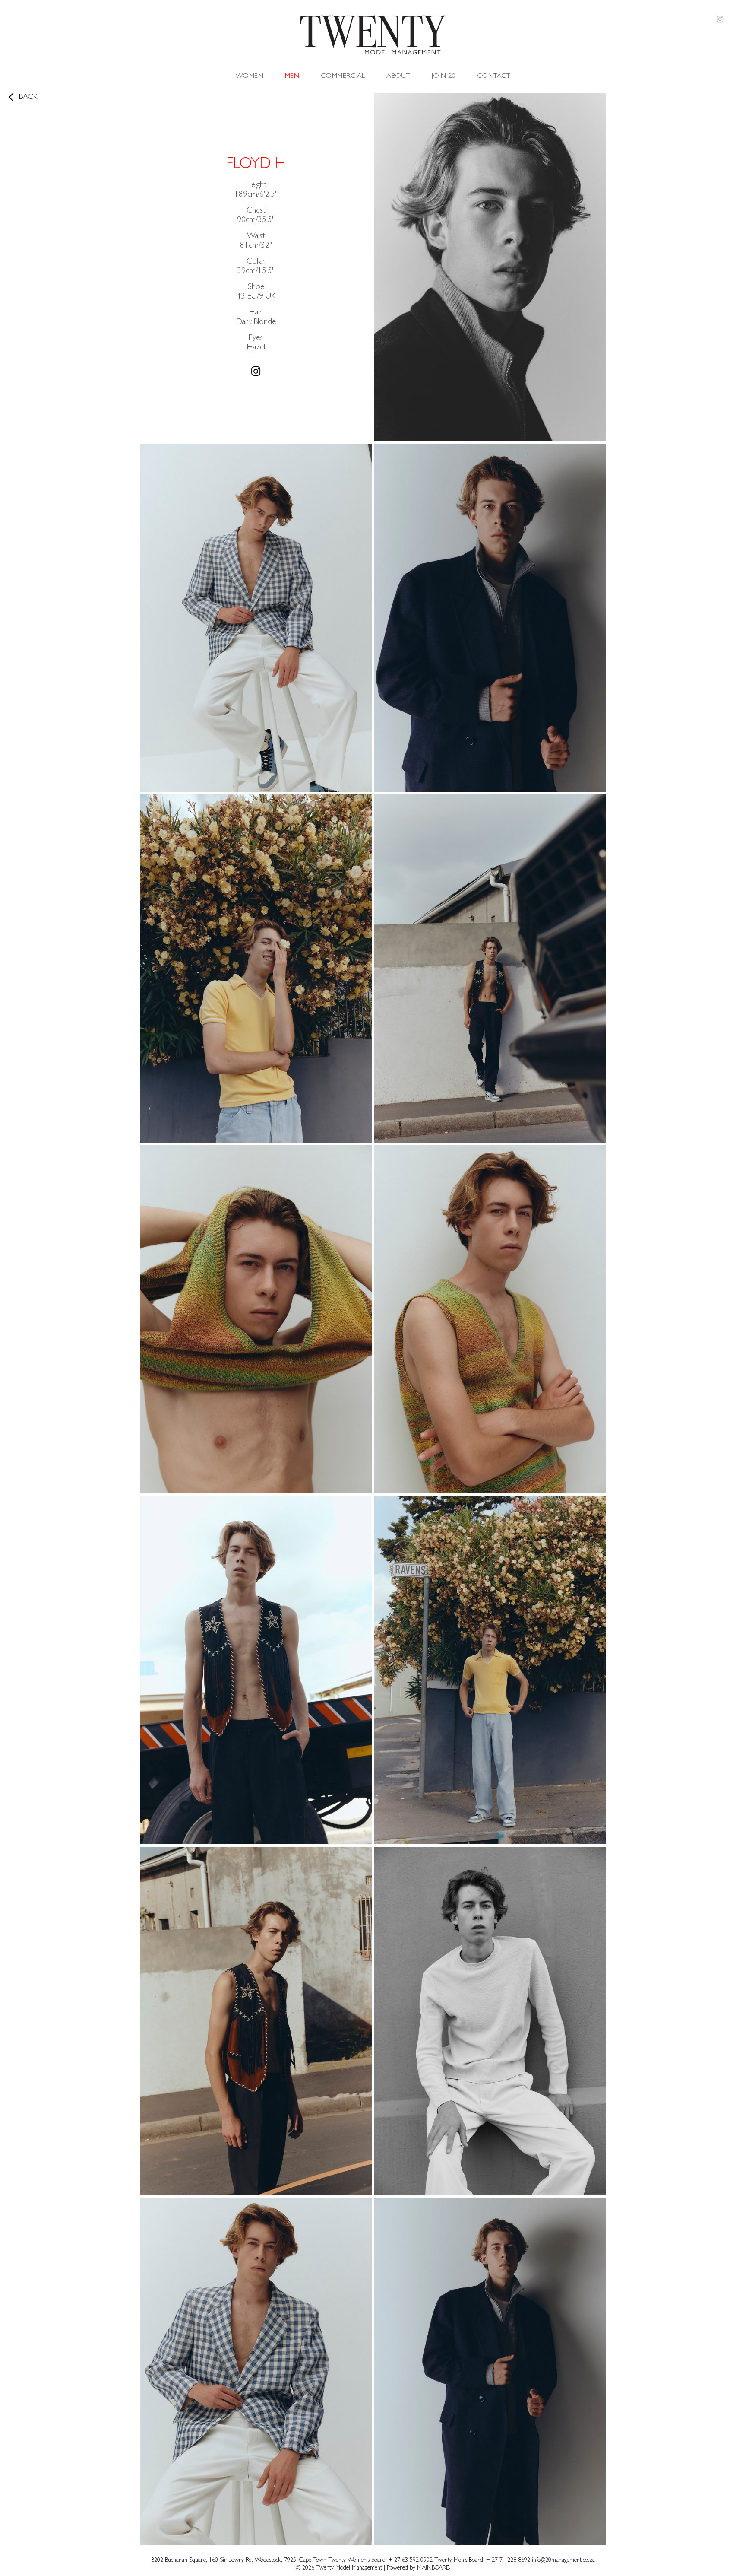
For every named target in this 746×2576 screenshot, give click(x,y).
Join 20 (444, 76)
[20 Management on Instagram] (720, 21)
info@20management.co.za (563, 2560)
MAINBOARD (434, 2568)
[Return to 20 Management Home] (373, 37)
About (398, 76)
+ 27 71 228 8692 (508, 2560)
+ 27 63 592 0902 (411, 2560)
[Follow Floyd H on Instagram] (256, 372)
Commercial (343, 76)
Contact (494, 76)
